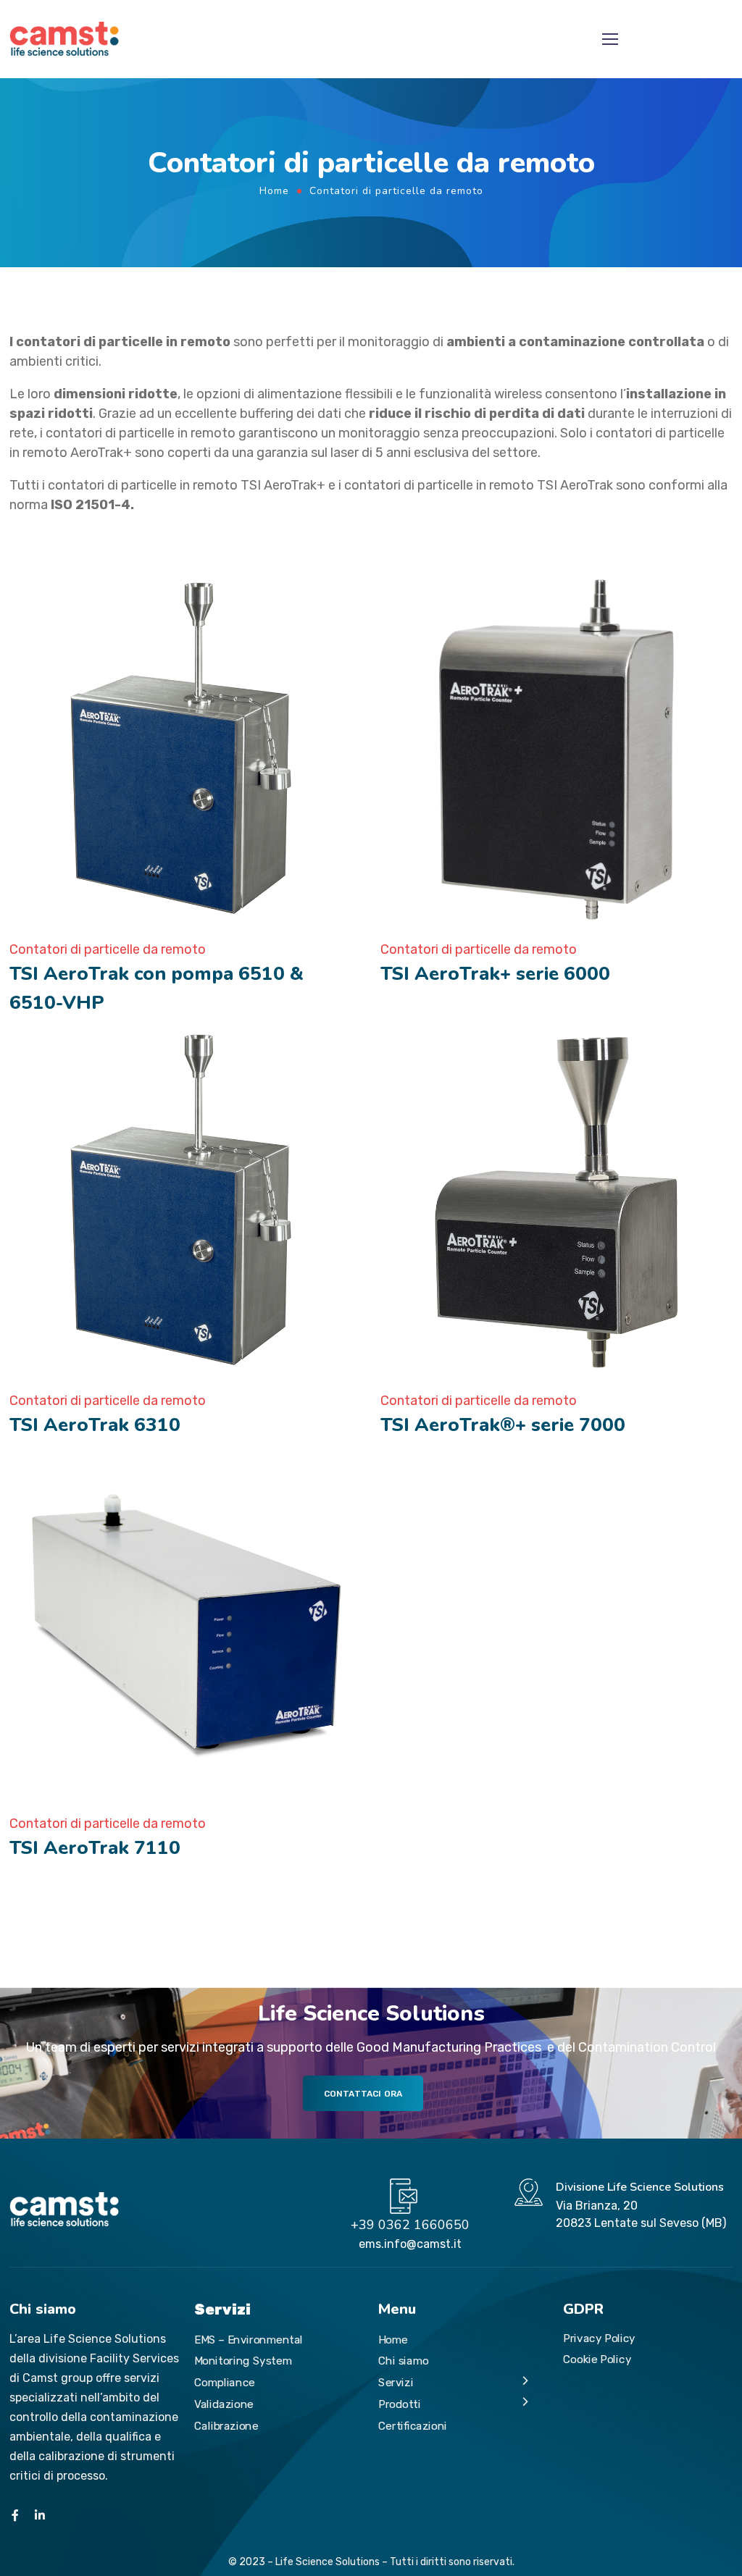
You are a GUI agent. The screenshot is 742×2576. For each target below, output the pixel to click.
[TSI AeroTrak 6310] (186, 1199)
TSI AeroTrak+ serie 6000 (495, 974)
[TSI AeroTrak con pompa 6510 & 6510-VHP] (186, 748)
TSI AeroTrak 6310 (95, 1425)
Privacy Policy (599, 2338)
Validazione (224, 2404)
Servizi (396, 2382)
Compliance (225, 2382)
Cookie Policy (597, 2359)
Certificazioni (413, 2425)
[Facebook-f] (15, 2515)
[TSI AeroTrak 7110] (186, 1622)
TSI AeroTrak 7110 (95, 1848)
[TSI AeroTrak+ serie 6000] (557, 748)
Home (274, 191)
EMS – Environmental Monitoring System (249, 2350)
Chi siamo (403, 2361)
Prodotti (400, 2404)
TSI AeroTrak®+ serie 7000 (503, 1425)
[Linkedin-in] (40, 2515)
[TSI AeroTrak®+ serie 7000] (557, 1199)
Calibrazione (226, 2425)
